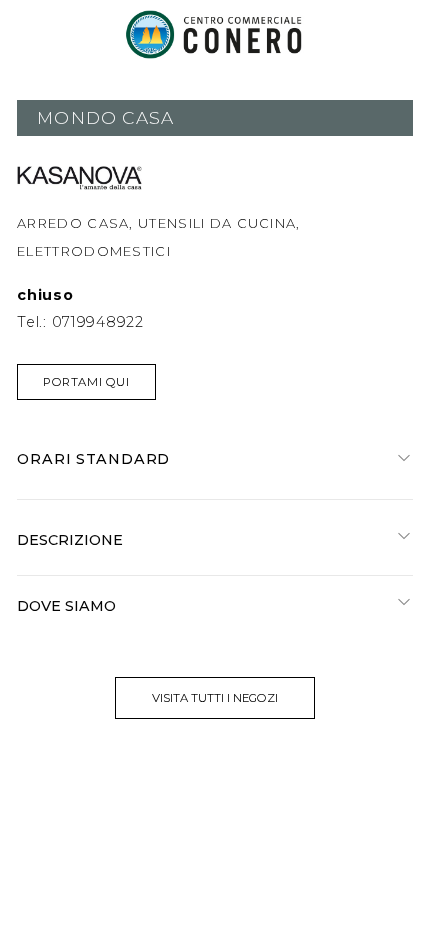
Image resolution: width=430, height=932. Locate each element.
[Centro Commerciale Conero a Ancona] (215, 34)
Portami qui (86, 382)
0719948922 (98, 322)
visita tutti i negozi (215, 698)
